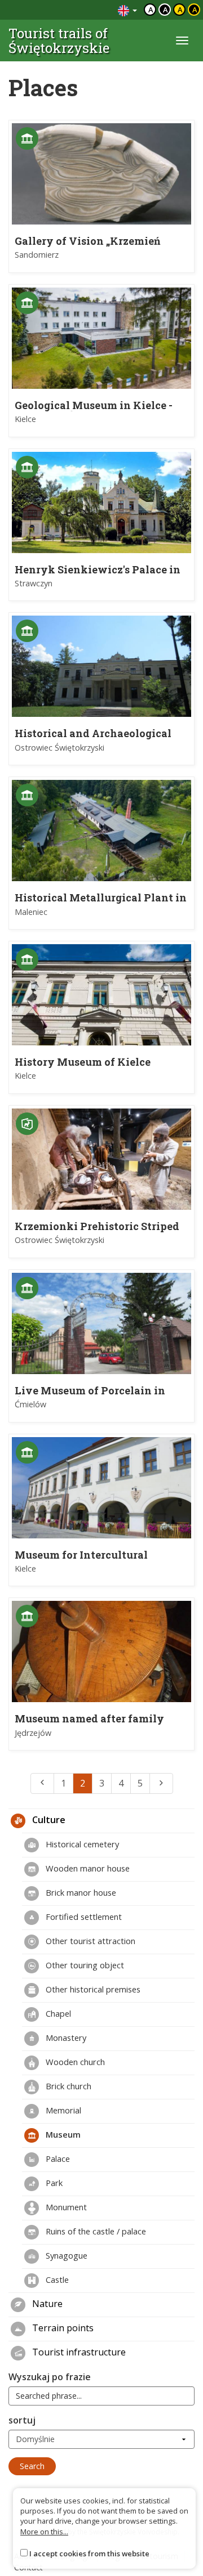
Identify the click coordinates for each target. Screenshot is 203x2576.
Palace (57, 2158)
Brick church (67, 2086)
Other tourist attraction (89, 1941)
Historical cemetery (81, 1844)
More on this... (44, 2532)
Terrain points (62, 2328)
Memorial (62, 2110)
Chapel (57, 2013)
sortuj (22, 2420)
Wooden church (74, 2062)
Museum (62, 2134)
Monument (65, 2207)
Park (53, 2183)
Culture (48, 1820)
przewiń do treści (79, 10)
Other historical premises (92, 1989)
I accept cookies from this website (89, 2553)
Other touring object (84, 1965)
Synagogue (65, 2255)
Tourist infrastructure (78, 2352)
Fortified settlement (83, 1917)
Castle (56, 2279)
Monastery (65, 2038)
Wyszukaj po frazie (50, 2377)
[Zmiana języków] (127, 10)
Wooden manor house (87, 1868)
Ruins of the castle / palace (95, 2231)
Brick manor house (80, 1892)
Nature (46, 2304)
